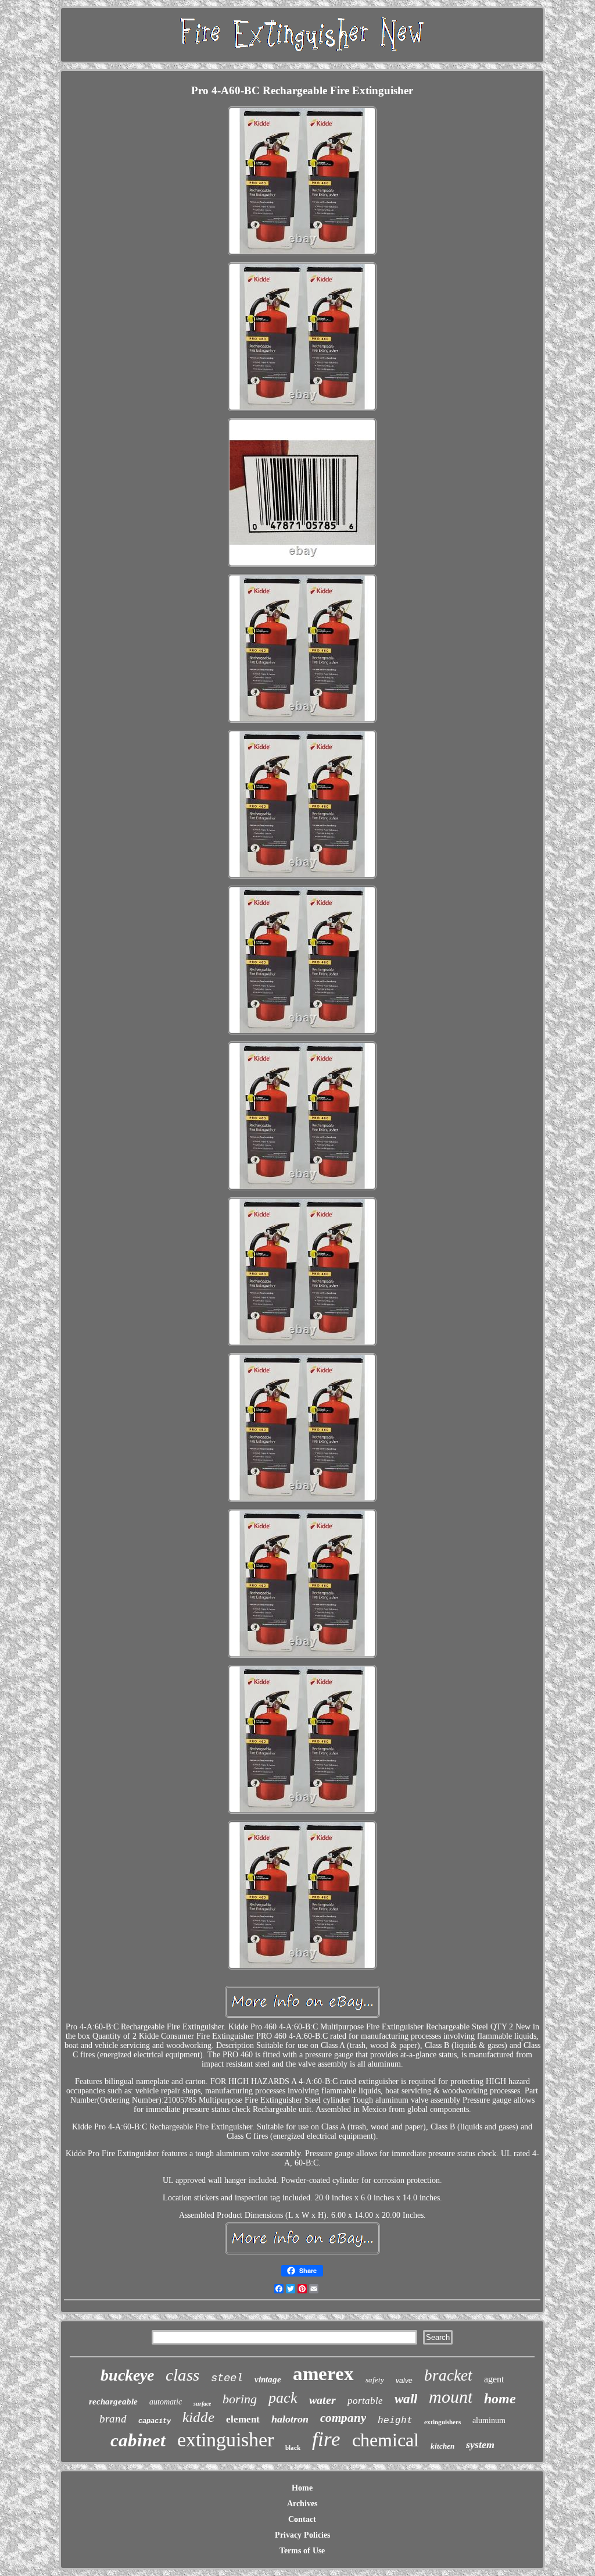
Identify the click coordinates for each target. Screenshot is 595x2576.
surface (202, 2404)
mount (451, 2397)
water (322, 2400)
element (243, 2419)
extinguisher (225, 2440)
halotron (290, 2419)
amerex (323, 2374)
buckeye (127, 2375)
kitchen (442, 2446)
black (293, 2447)
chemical (386, 2440)
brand (113, 2419)
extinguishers (442, 2422)
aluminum (489, 2420)
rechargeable (113, 2402)
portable (365, 2401)
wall (406, 2399)
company (343, 2418)
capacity (155, 2421)
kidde (198, 2417)
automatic (166, 2402)
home (500, 2399)
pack (283, 2398)
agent (494, 2379)
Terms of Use (302, 2551)
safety (375, 2380)
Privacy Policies (302, 2535)
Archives (302, 2504)
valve (404, 2381)
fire (326, 2439)
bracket (448, 2375)
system (480, 2445)
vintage (268, 2379)
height (395, 2420)
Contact (302, 2519)
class (182, 2375)
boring (240, 2399)
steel (227, 2378)
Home (302, 2488)
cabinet (138, 2440)
